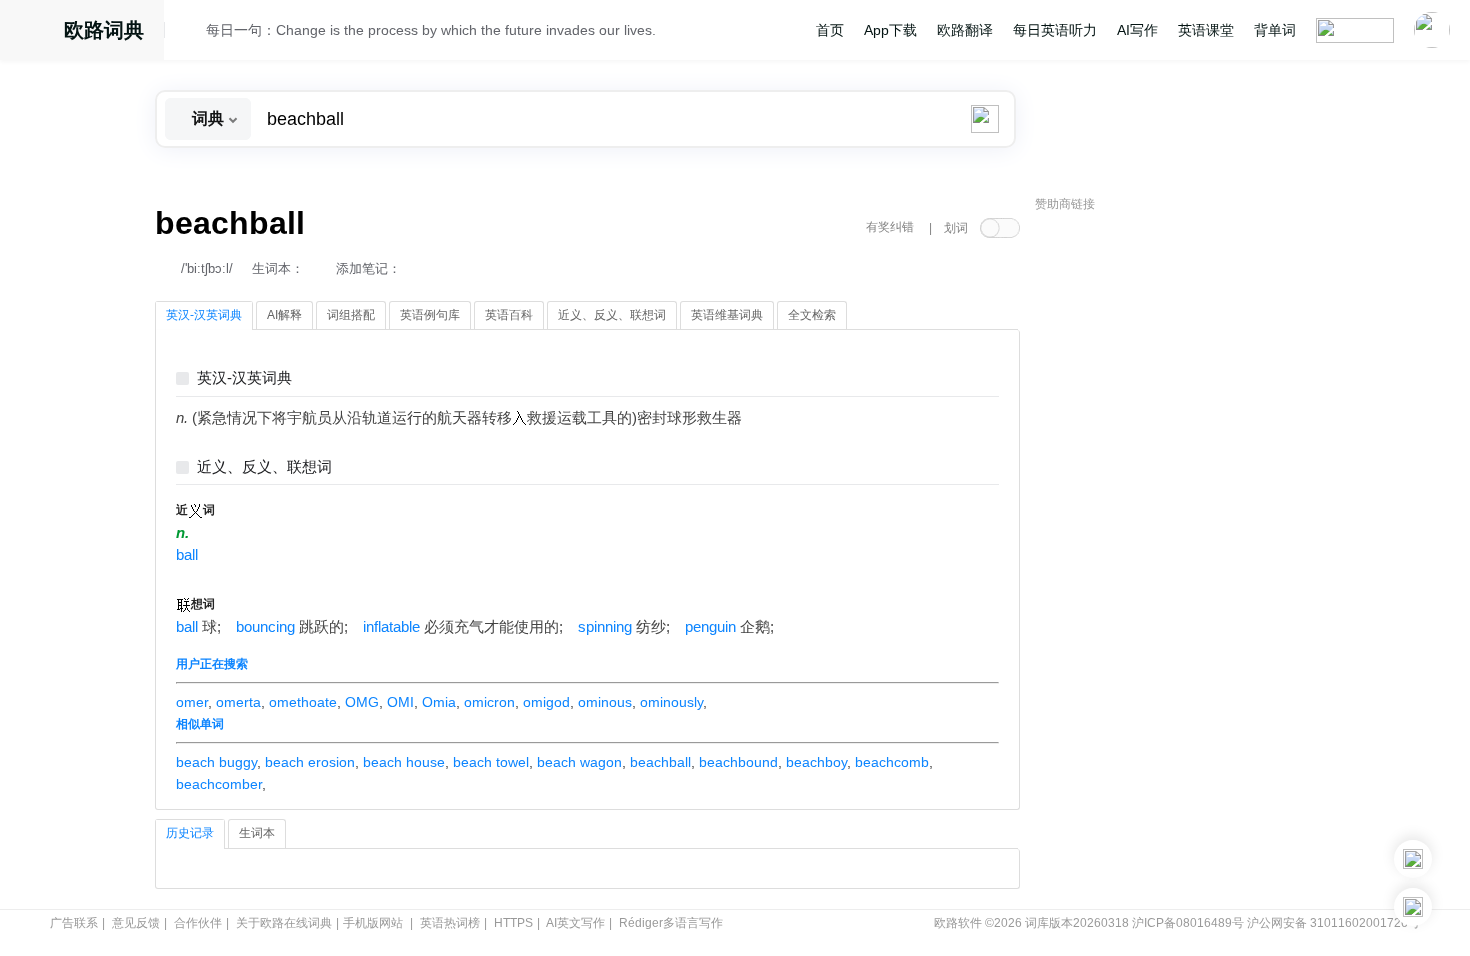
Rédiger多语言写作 (671, 923)
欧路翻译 (965, 30)
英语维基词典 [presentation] (727, 315)
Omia (439, 702)
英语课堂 (1206, 30)
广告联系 (74, 923)
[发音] (191, 33)
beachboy (816, 762)
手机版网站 (373, 923)
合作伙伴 (198, 923)
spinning (605, 627)
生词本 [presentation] (257, 833)
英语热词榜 (450, 923)
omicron (489, 702)
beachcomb (892, 762)
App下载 (890, 30)
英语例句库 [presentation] (430, 315)
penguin (710, 627)
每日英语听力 (1055, 30)
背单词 (1275, 30)
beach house (404, 762)
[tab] (204, 316)
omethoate (303, 702)
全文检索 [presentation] (812, 315)
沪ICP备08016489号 (1188, 923)
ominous (605, 702)
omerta (238, 702)
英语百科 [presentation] (509, 315)
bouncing (265, 627)
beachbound (738, 762)
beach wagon (579, 762)
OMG (362, 702)
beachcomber (219, 784)
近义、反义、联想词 (264, 467)
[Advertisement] (1185, 525)
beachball (660, 762)
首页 (830, 30)
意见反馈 (136, 923)
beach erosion (310, 762)
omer (192, 702)
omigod (546, 702)
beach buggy (216, 762)
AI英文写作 (575, 923)
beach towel (491, 762)
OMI (400, 702)
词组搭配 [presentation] (351, 315)
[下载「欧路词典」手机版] (1413, 859)
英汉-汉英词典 (244, 378)
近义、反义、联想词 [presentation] (612, 315)
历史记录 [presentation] (190, 833)
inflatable (391, 627)
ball (187, 555)
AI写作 (1137, 30)
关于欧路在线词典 (284, 923)
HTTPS (513, 923)
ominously (671, 702)
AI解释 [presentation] (284, 315)
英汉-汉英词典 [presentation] (204, 315)
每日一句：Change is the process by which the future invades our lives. (431, 30)
